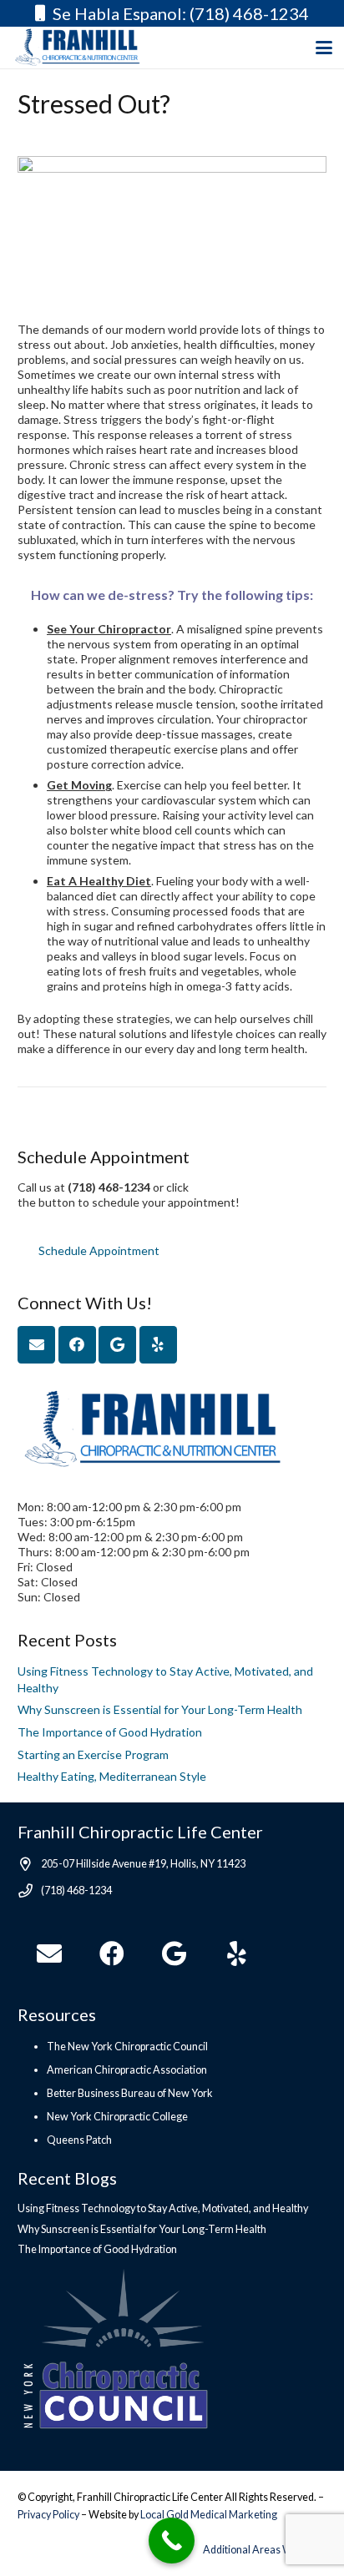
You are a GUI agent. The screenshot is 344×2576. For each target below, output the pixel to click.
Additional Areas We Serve (265, 2550)
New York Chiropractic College (117, 2117)
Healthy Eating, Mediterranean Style (112, 1776)
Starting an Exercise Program (93, 1754)
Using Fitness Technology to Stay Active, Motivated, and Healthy (163, 2208)
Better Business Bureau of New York (130, 2093)
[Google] (117, 1345)
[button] (324, 48)
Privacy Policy (49, 2515)
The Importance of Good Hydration (110, 1732)
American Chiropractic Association (127, 2070)
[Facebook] (77, 1345)
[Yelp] (158, 1345)
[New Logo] (87, 48)
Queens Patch (79, 2140)
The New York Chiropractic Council (127, 2047)
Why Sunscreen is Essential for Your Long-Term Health (160, 1709)
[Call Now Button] (172, 2541)
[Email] (36, 1345)
